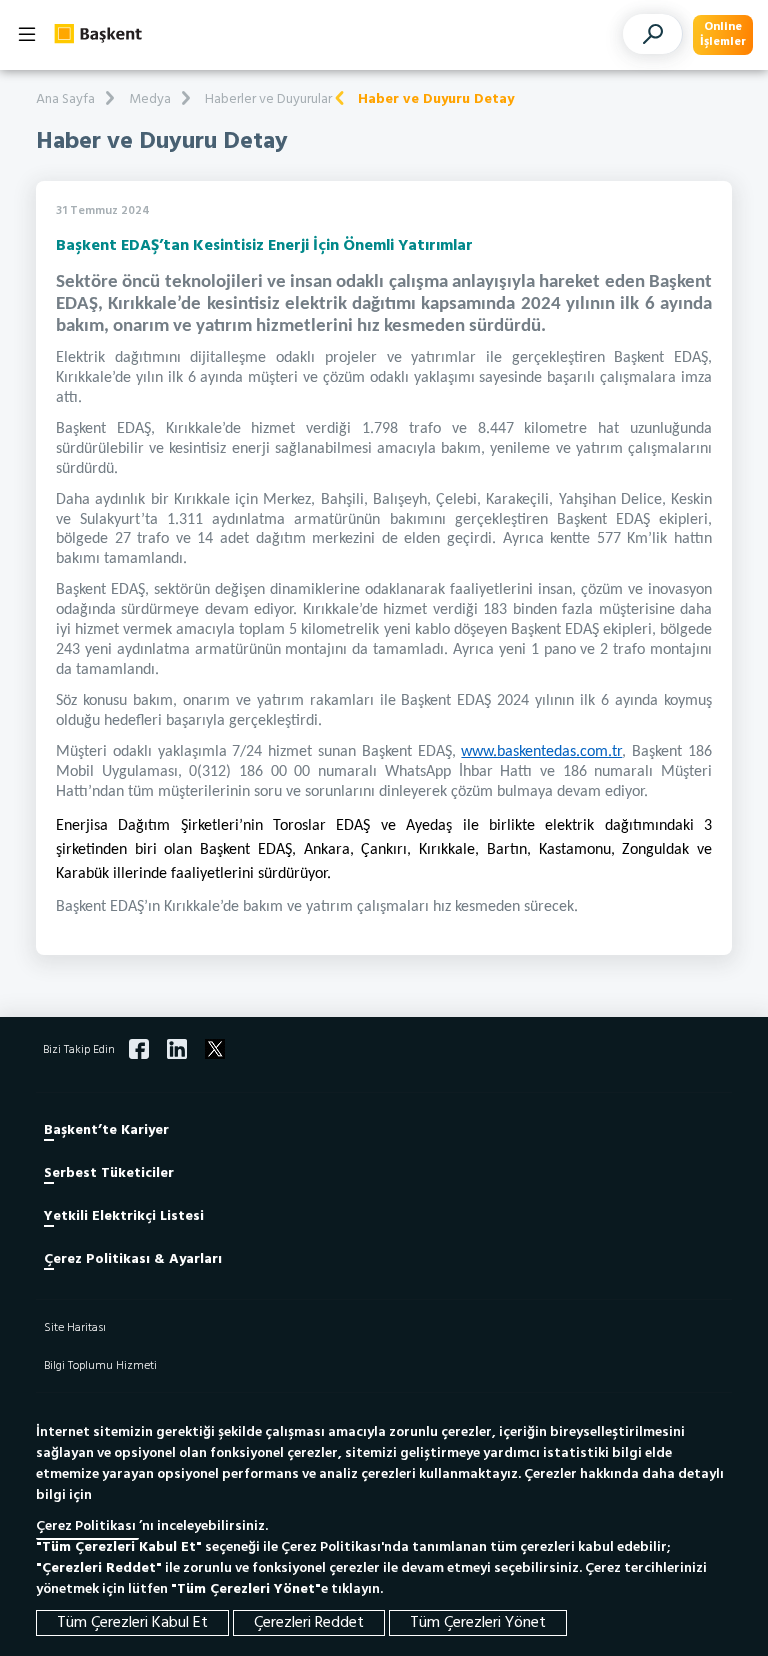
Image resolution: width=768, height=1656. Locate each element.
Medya (150, 99)
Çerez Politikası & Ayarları (133, 1259)
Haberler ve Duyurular (268, 99)
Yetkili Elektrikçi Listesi (124, 1216)
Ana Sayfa (65, 99)
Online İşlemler (723, 34)
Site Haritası (75, 1328)
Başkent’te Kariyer (106, 1130)
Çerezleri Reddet (309, 1623)
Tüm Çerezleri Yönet (478, 1623)
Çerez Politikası (87, 1526)
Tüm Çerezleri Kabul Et (132, 1623)
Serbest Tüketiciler (109, 1173)
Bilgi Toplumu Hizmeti (100, 1366)
